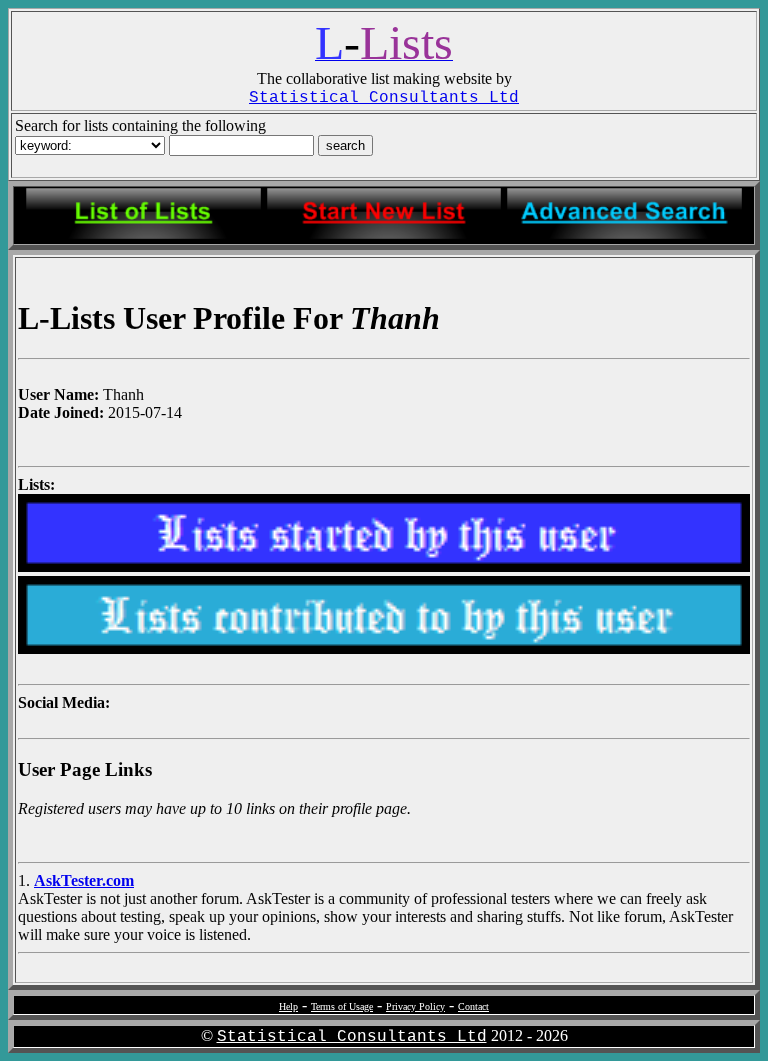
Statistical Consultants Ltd (352, 1037)
